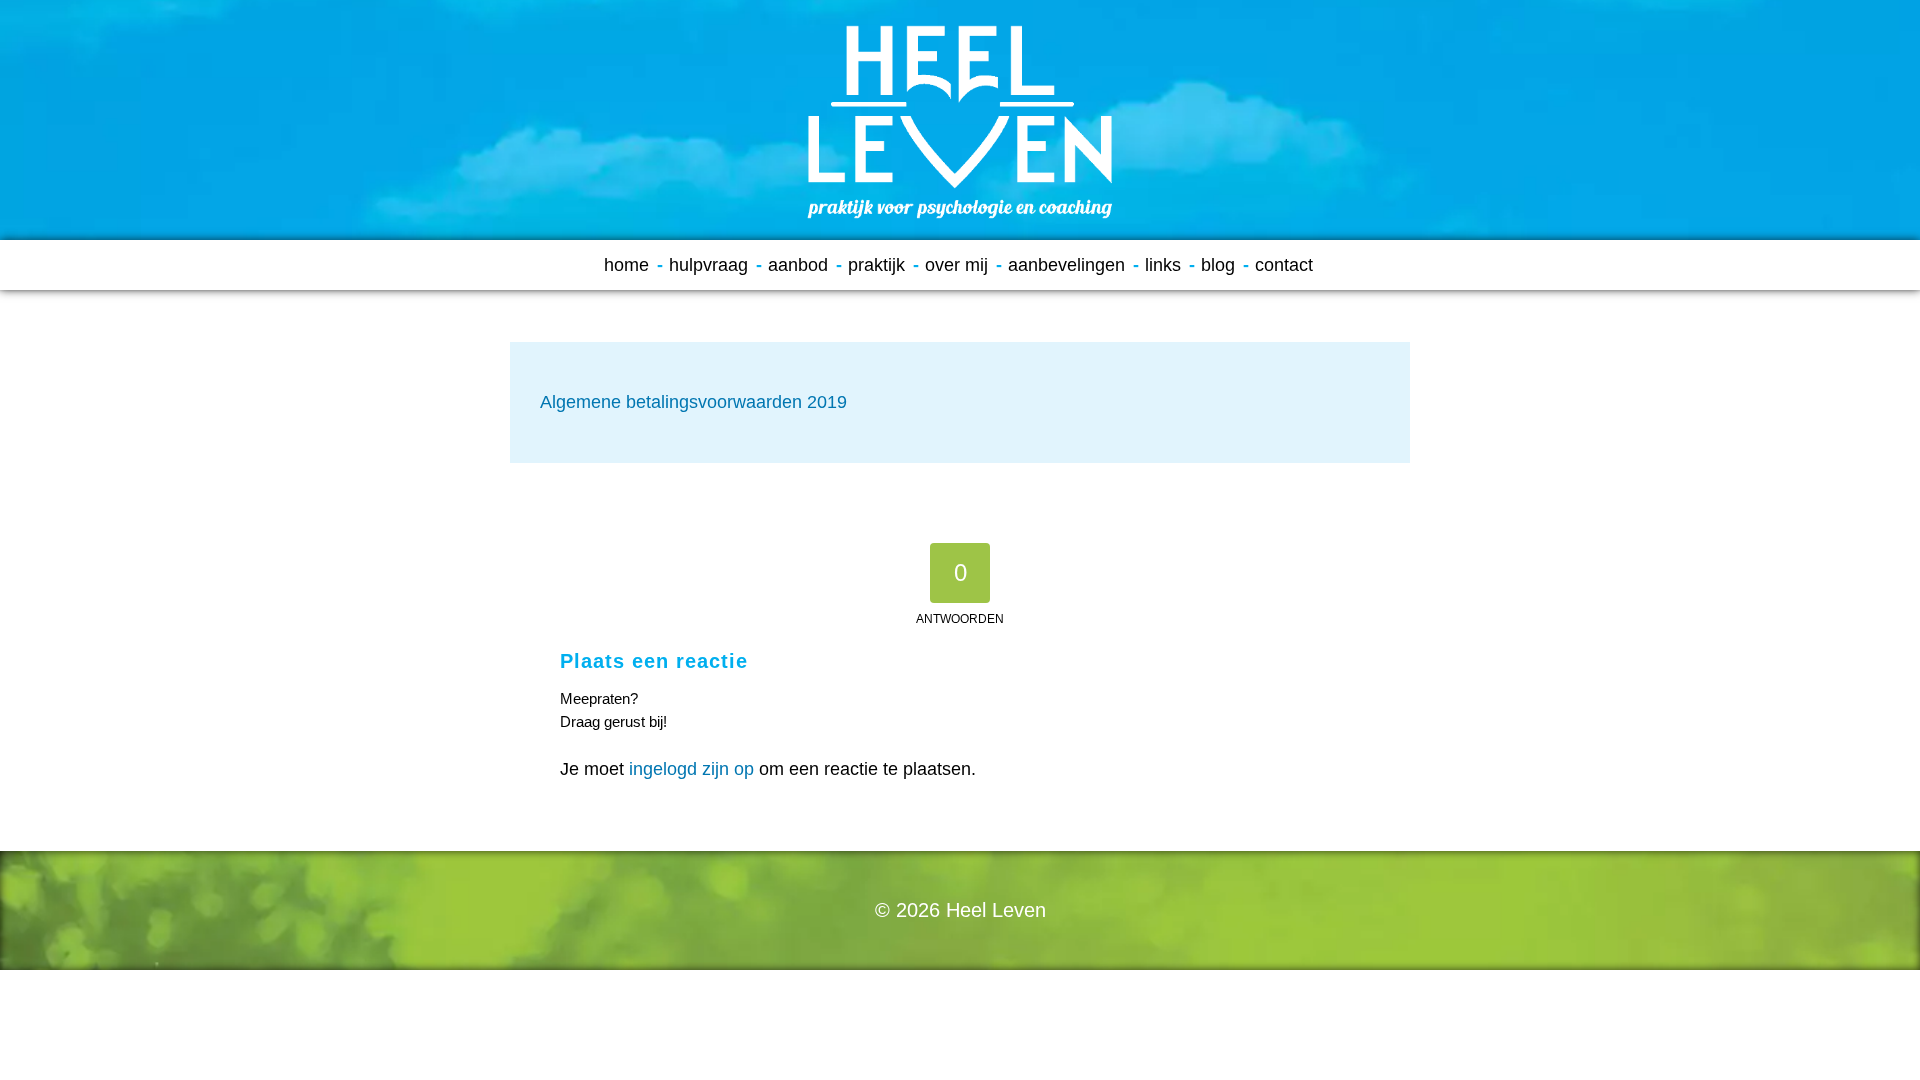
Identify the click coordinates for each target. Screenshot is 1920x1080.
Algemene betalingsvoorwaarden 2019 (693, 402)
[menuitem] (633, 265)
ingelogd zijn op (691, 769)
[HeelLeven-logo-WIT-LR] (959, 120)
